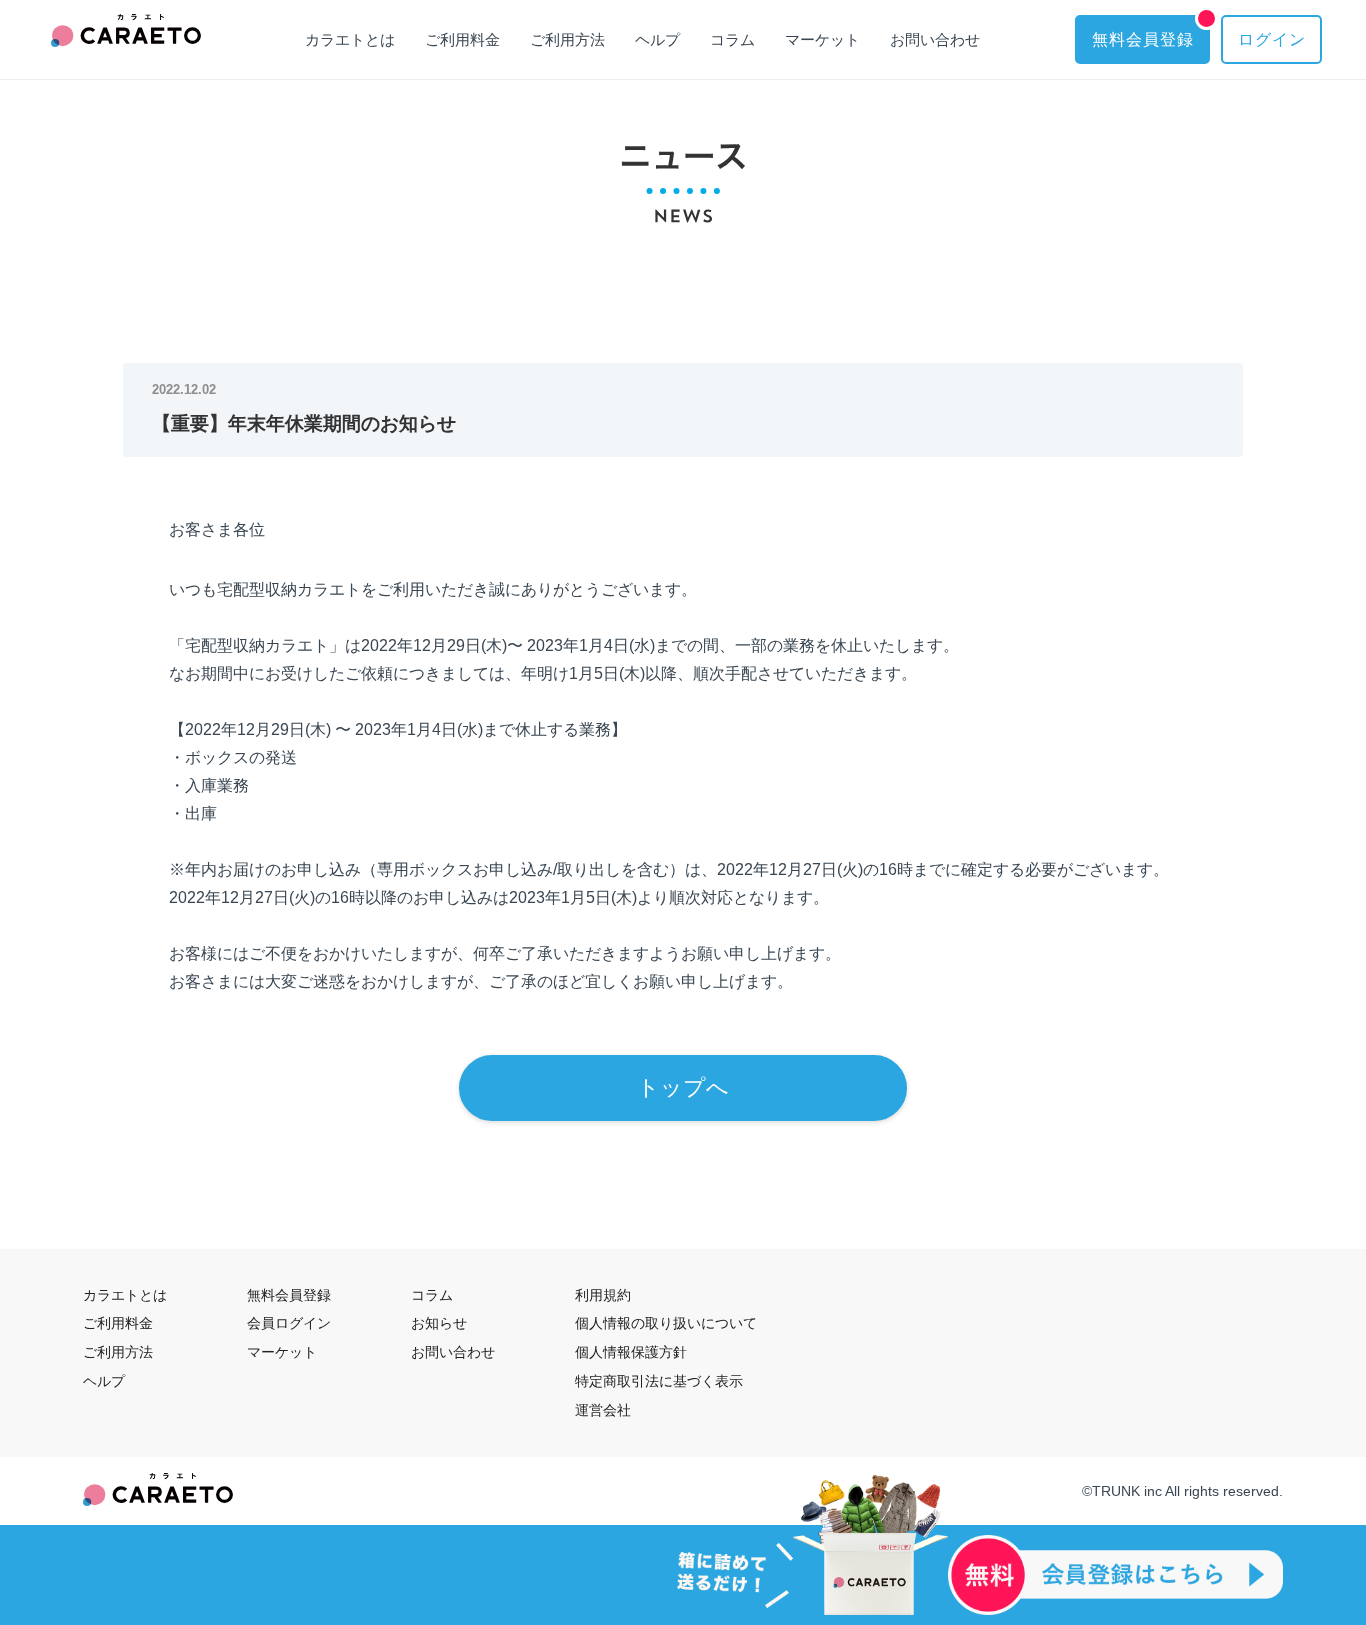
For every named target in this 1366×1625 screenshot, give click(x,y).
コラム (732, 39)
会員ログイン (289, 1323)
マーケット (822, 39)
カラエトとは (350, 39)
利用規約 (603, 1295)
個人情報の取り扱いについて (666, 1323)
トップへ (683, 1087)
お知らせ (439, 1323)
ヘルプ (657, 39)
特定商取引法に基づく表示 (659, 1381)
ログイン (1272, 39)
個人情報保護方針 (631, 1352)
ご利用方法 (567, 39)
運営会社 (603, 1410)
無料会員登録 (1143, 39)
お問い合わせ (935, 39)
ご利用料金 (462, 39)
